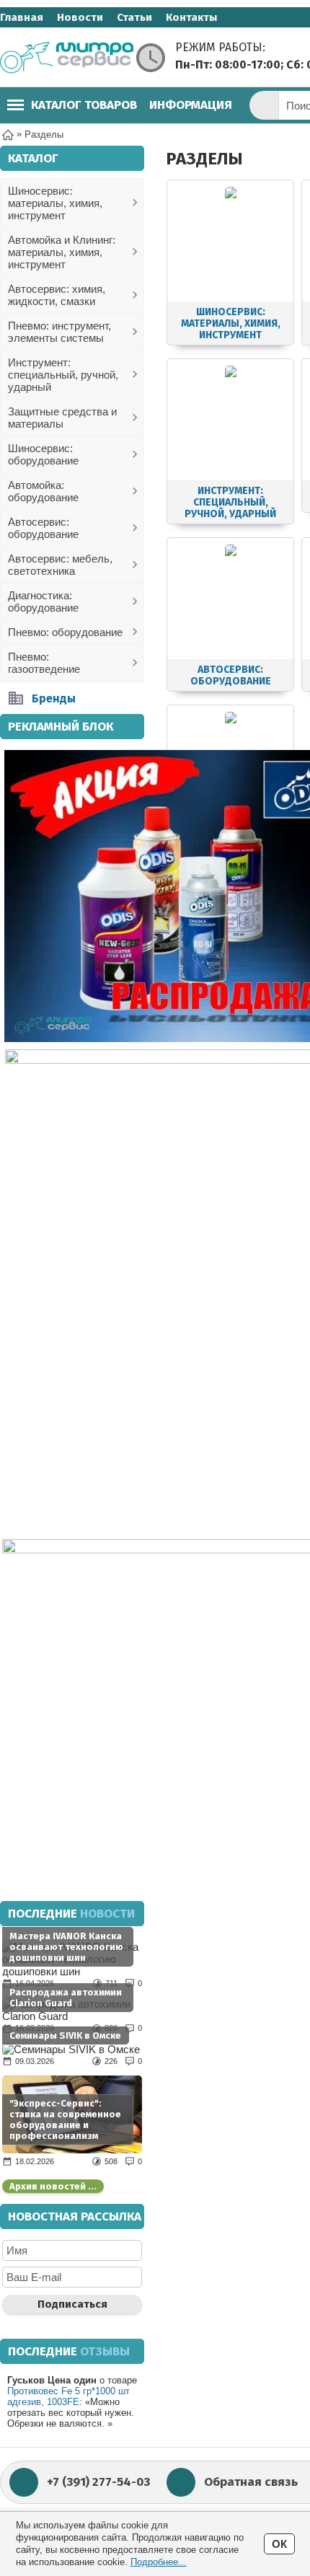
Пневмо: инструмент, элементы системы (59, 332)
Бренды (54, 698)
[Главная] (8, 134)
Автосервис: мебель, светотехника (60, 565)
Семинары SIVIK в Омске (65, 2035)
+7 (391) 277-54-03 (98, 2482)
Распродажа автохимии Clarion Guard (66, 1998)
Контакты (191, 17)
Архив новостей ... (53, 2186)
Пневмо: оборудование (65, 632)
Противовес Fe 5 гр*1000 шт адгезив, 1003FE (68, 2396)
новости (107, 1914)
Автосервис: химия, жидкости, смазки (57, 295)
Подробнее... (159, 2562)
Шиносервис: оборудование (43, 454)
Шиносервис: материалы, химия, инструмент (55, 203)
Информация (191, 105)
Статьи (134, 17)
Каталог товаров (84, 105)
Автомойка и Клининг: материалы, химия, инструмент (62, 252)
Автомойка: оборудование (43, 491)
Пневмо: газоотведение (44, 663)
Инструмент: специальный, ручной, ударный (63, 375)
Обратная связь (251, 2482)
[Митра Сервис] (67, 58)
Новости (80, 17)
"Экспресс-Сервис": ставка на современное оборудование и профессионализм (65, 2120)
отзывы (105, 2351)
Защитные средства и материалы (62, 418)
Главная (22, 17)
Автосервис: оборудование (43, 528)
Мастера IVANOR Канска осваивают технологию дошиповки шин (66, 1947)
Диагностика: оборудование (43, 601)
